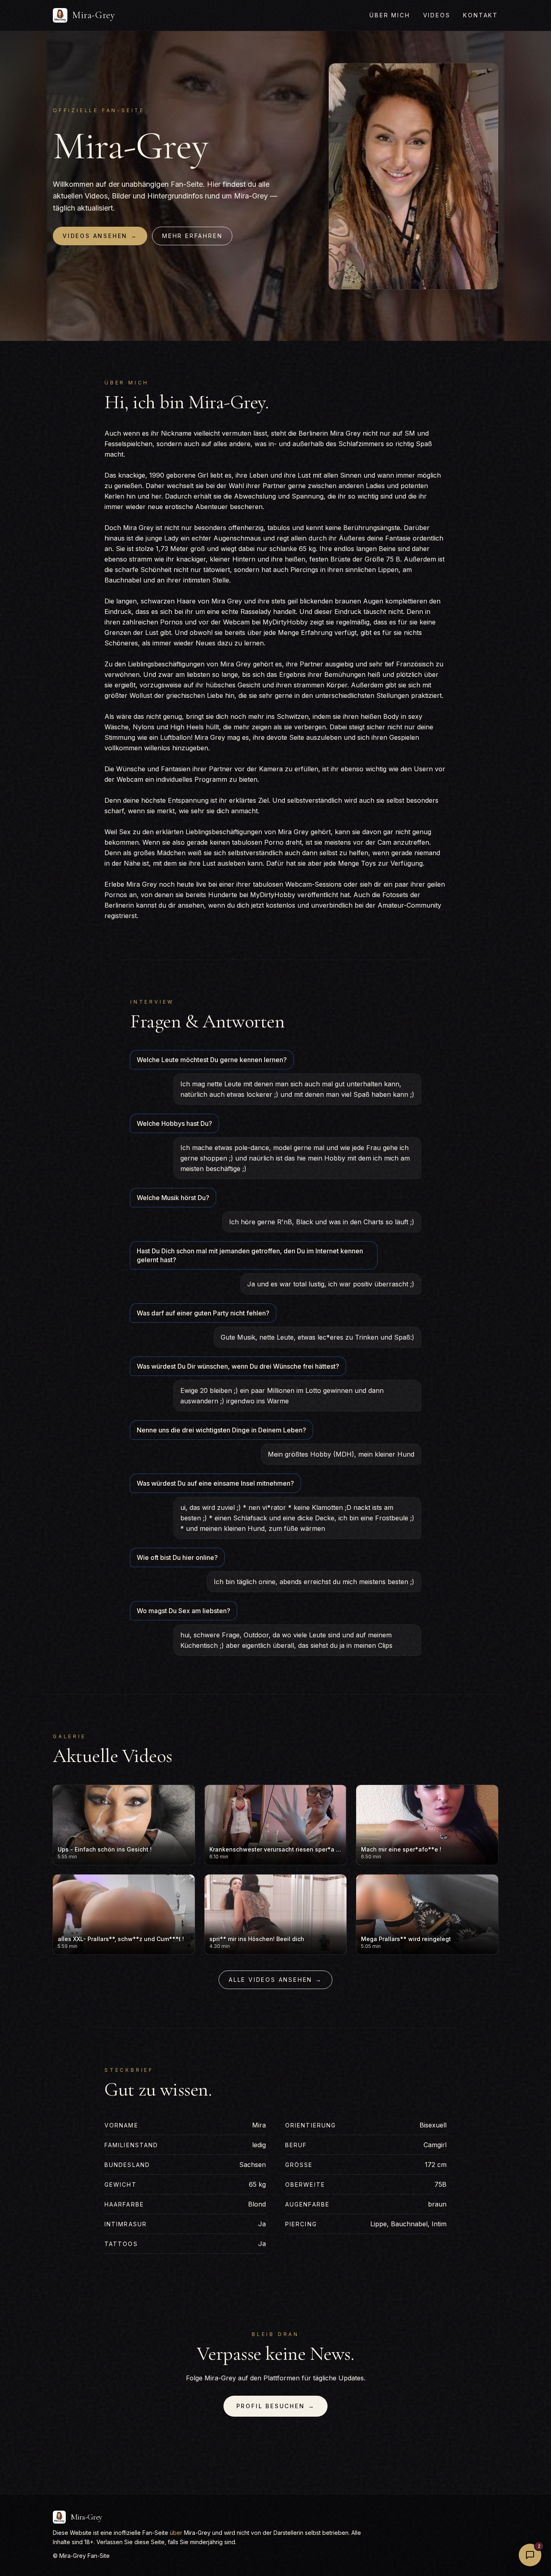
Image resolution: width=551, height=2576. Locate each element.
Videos (437, 15)
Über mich (390, 15)
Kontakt (481, 15)
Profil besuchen (276, 2406)
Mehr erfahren (192, 236)
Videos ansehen (100, 236)
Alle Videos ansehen (275, 1980)
